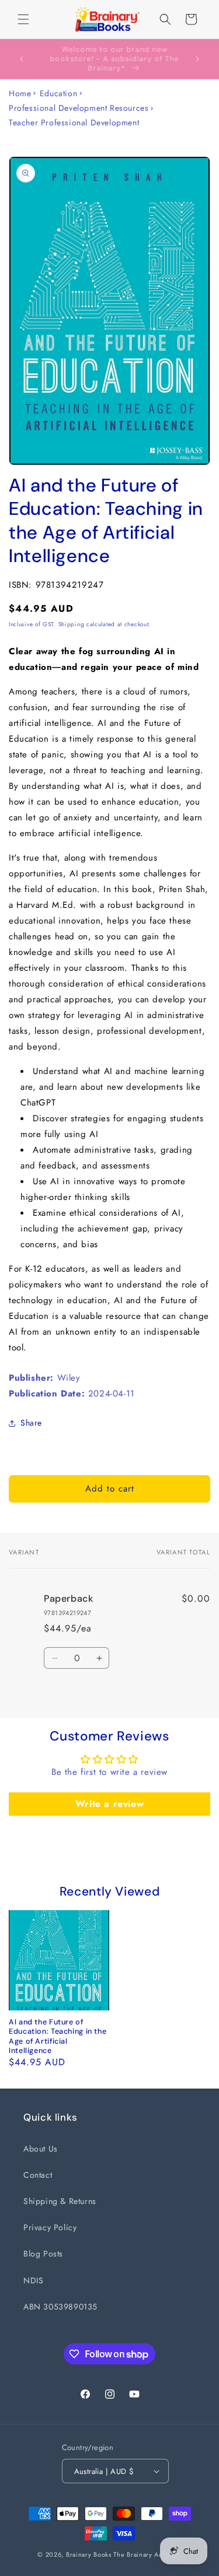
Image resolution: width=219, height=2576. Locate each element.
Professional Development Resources (79, 108)
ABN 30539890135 (60, 2307)
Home (20, 93)
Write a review (109, 1804)
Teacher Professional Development (74, 122)
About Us (41, 2149)
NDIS (33, 2280)
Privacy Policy (50, 2227)
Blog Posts (43, 2254)
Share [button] (31, 1423)
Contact (38, 2175)
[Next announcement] (197, 59)
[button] (23, 19)
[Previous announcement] (22, 59)
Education (58, 93)
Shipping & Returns (60, 2201)
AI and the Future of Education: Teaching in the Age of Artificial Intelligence (58, 2036)
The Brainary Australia (147, 2554)
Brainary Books (89, 2554)
